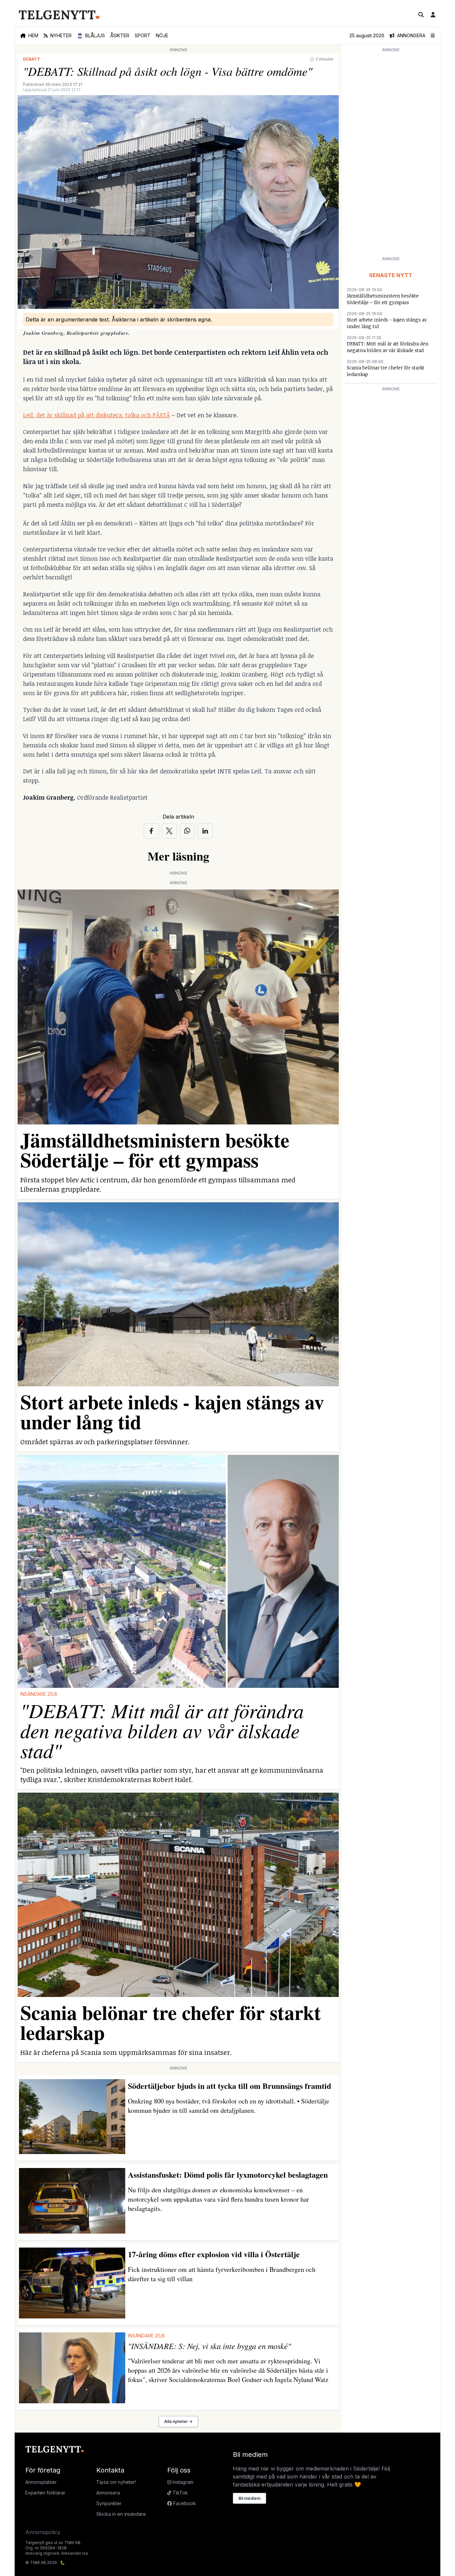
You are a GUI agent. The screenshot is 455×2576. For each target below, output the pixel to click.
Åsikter (120, 35)
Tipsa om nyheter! (116, 2482)
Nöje (162, 35)
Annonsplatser (41, 2482)
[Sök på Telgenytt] (421, 15)
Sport (143, 35)
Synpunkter (109, 2503)
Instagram (182, 2482)
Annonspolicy (43, 2532)
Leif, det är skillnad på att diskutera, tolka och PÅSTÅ (96, 415)
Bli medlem (249, 2498)
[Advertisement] (391, 154)
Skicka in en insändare (121, 2514)
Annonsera (108, 2493)
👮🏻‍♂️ (91, 35)
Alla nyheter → (178, 2421)
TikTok (180, 2493)
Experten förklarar (45, 2493)
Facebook (184, 2503)
